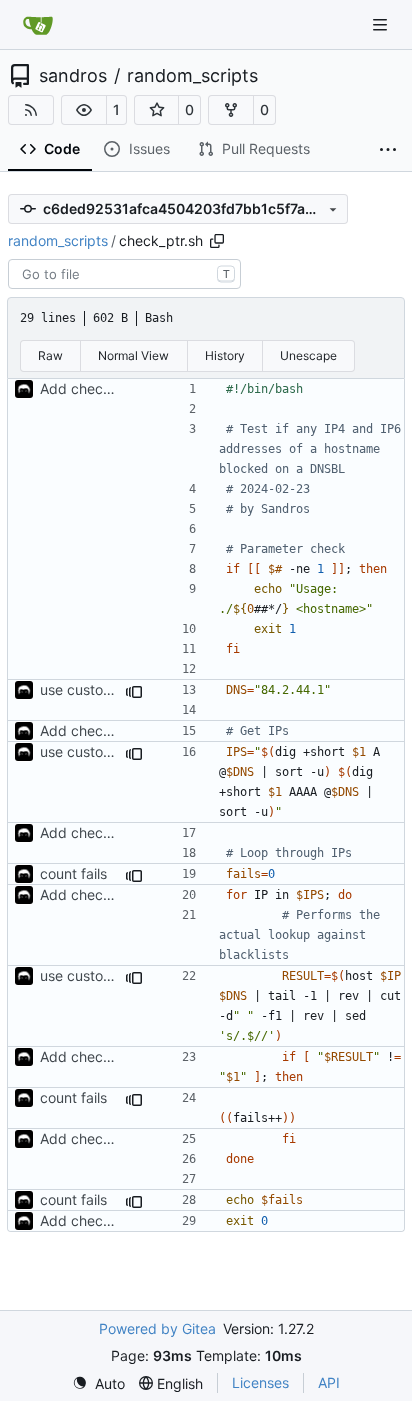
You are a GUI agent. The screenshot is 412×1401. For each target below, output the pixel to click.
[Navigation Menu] (382, 24)
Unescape (308, 355)
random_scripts (192, 76)
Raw (50, 355)
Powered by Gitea (157, 1328)
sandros (73, 76)
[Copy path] (217, 241)
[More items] (388, 150)
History (225, 355)
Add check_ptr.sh (97, 388)
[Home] (38, 25)
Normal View (133, 355)
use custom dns (91, 689)
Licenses (260, 1382)
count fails (73, 873)
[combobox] (124, 274)
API (329, 1382)
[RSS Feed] (31, 110)
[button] (84, 110)
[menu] (98, 1383)
